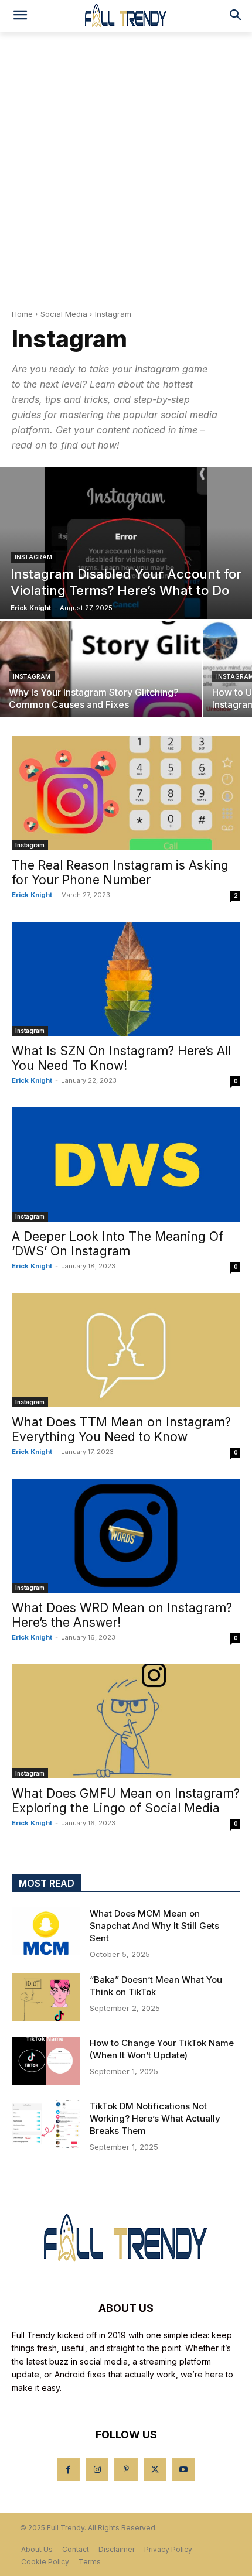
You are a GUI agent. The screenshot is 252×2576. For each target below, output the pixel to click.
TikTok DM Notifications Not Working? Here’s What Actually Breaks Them (155, 2118)
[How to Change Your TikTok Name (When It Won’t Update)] (46, 2061)
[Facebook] (68, 2470)
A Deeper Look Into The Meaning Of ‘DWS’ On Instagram (118, 1244)
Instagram (33, 557)
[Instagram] (97, 2470)
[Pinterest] (126, 2470)
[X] (155, 2470)
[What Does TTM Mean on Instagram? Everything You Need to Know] (126, 1350)
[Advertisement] (126, 164)
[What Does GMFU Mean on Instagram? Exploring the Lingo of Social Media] (126, 1721)
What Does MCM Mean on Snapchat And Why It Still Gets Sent (154, 1926)
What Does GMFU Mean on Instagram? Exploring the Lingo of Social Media (126, 1801)
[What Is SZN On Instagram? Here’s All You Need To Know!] (126, 979)
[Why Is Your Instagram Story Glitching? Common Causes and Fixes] (101, 669)
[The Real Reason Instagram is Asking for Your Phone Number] (126, 793)
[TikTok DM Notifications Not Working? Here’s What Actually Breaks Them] (46, 2124)
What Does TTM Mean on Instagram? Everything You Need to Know (121, 1429)
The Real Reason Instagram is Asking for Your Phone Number (120, 873)
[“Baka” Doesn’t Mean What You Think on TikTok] (46, 1997)
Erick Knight (32, 895)
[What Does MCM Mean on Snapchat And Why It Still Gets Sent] (46, 1931)
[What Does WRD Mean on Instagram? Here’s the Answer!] (126, 1536)
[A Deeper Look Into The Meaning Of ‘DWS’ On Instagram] (126, 1164)
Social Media (64, 314)
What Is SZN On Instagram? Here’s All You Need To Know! (121, 1058)
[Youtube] (184, 2470)
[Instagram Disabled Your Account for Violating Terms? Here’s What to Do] (126, 543)
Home (22, 314)
